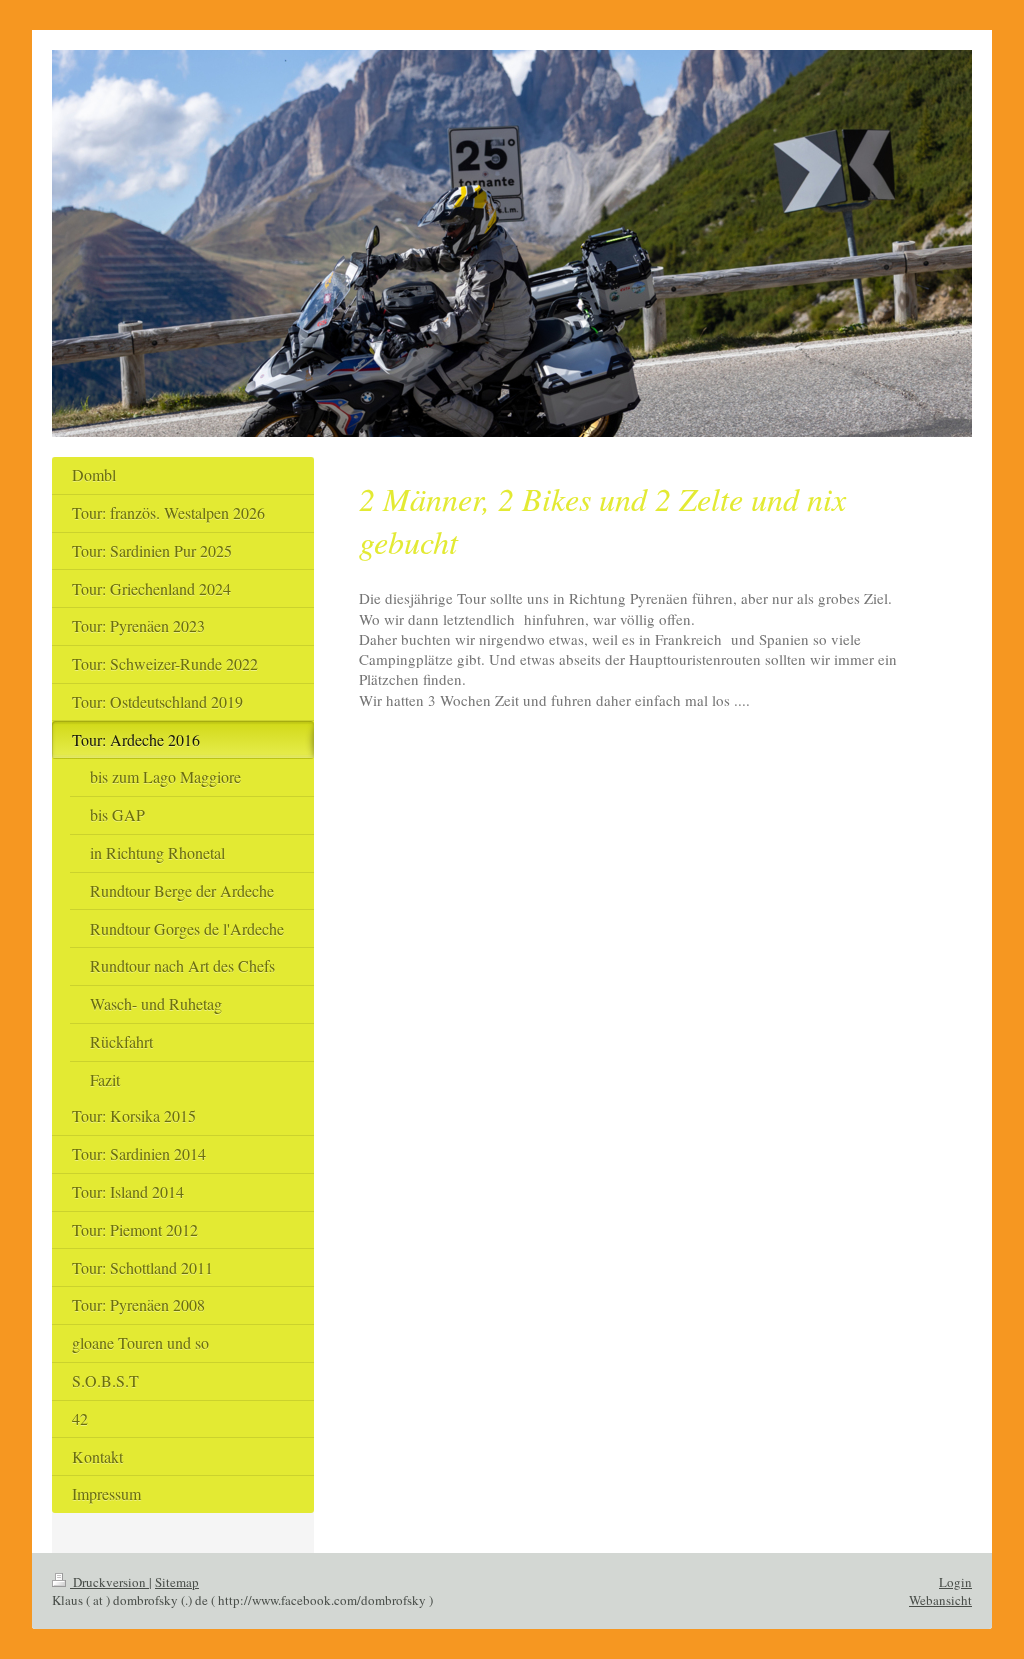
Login (955, 1582)
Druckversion (109, 1582)
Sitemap (177, 1582)
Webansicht (940, 1600)
